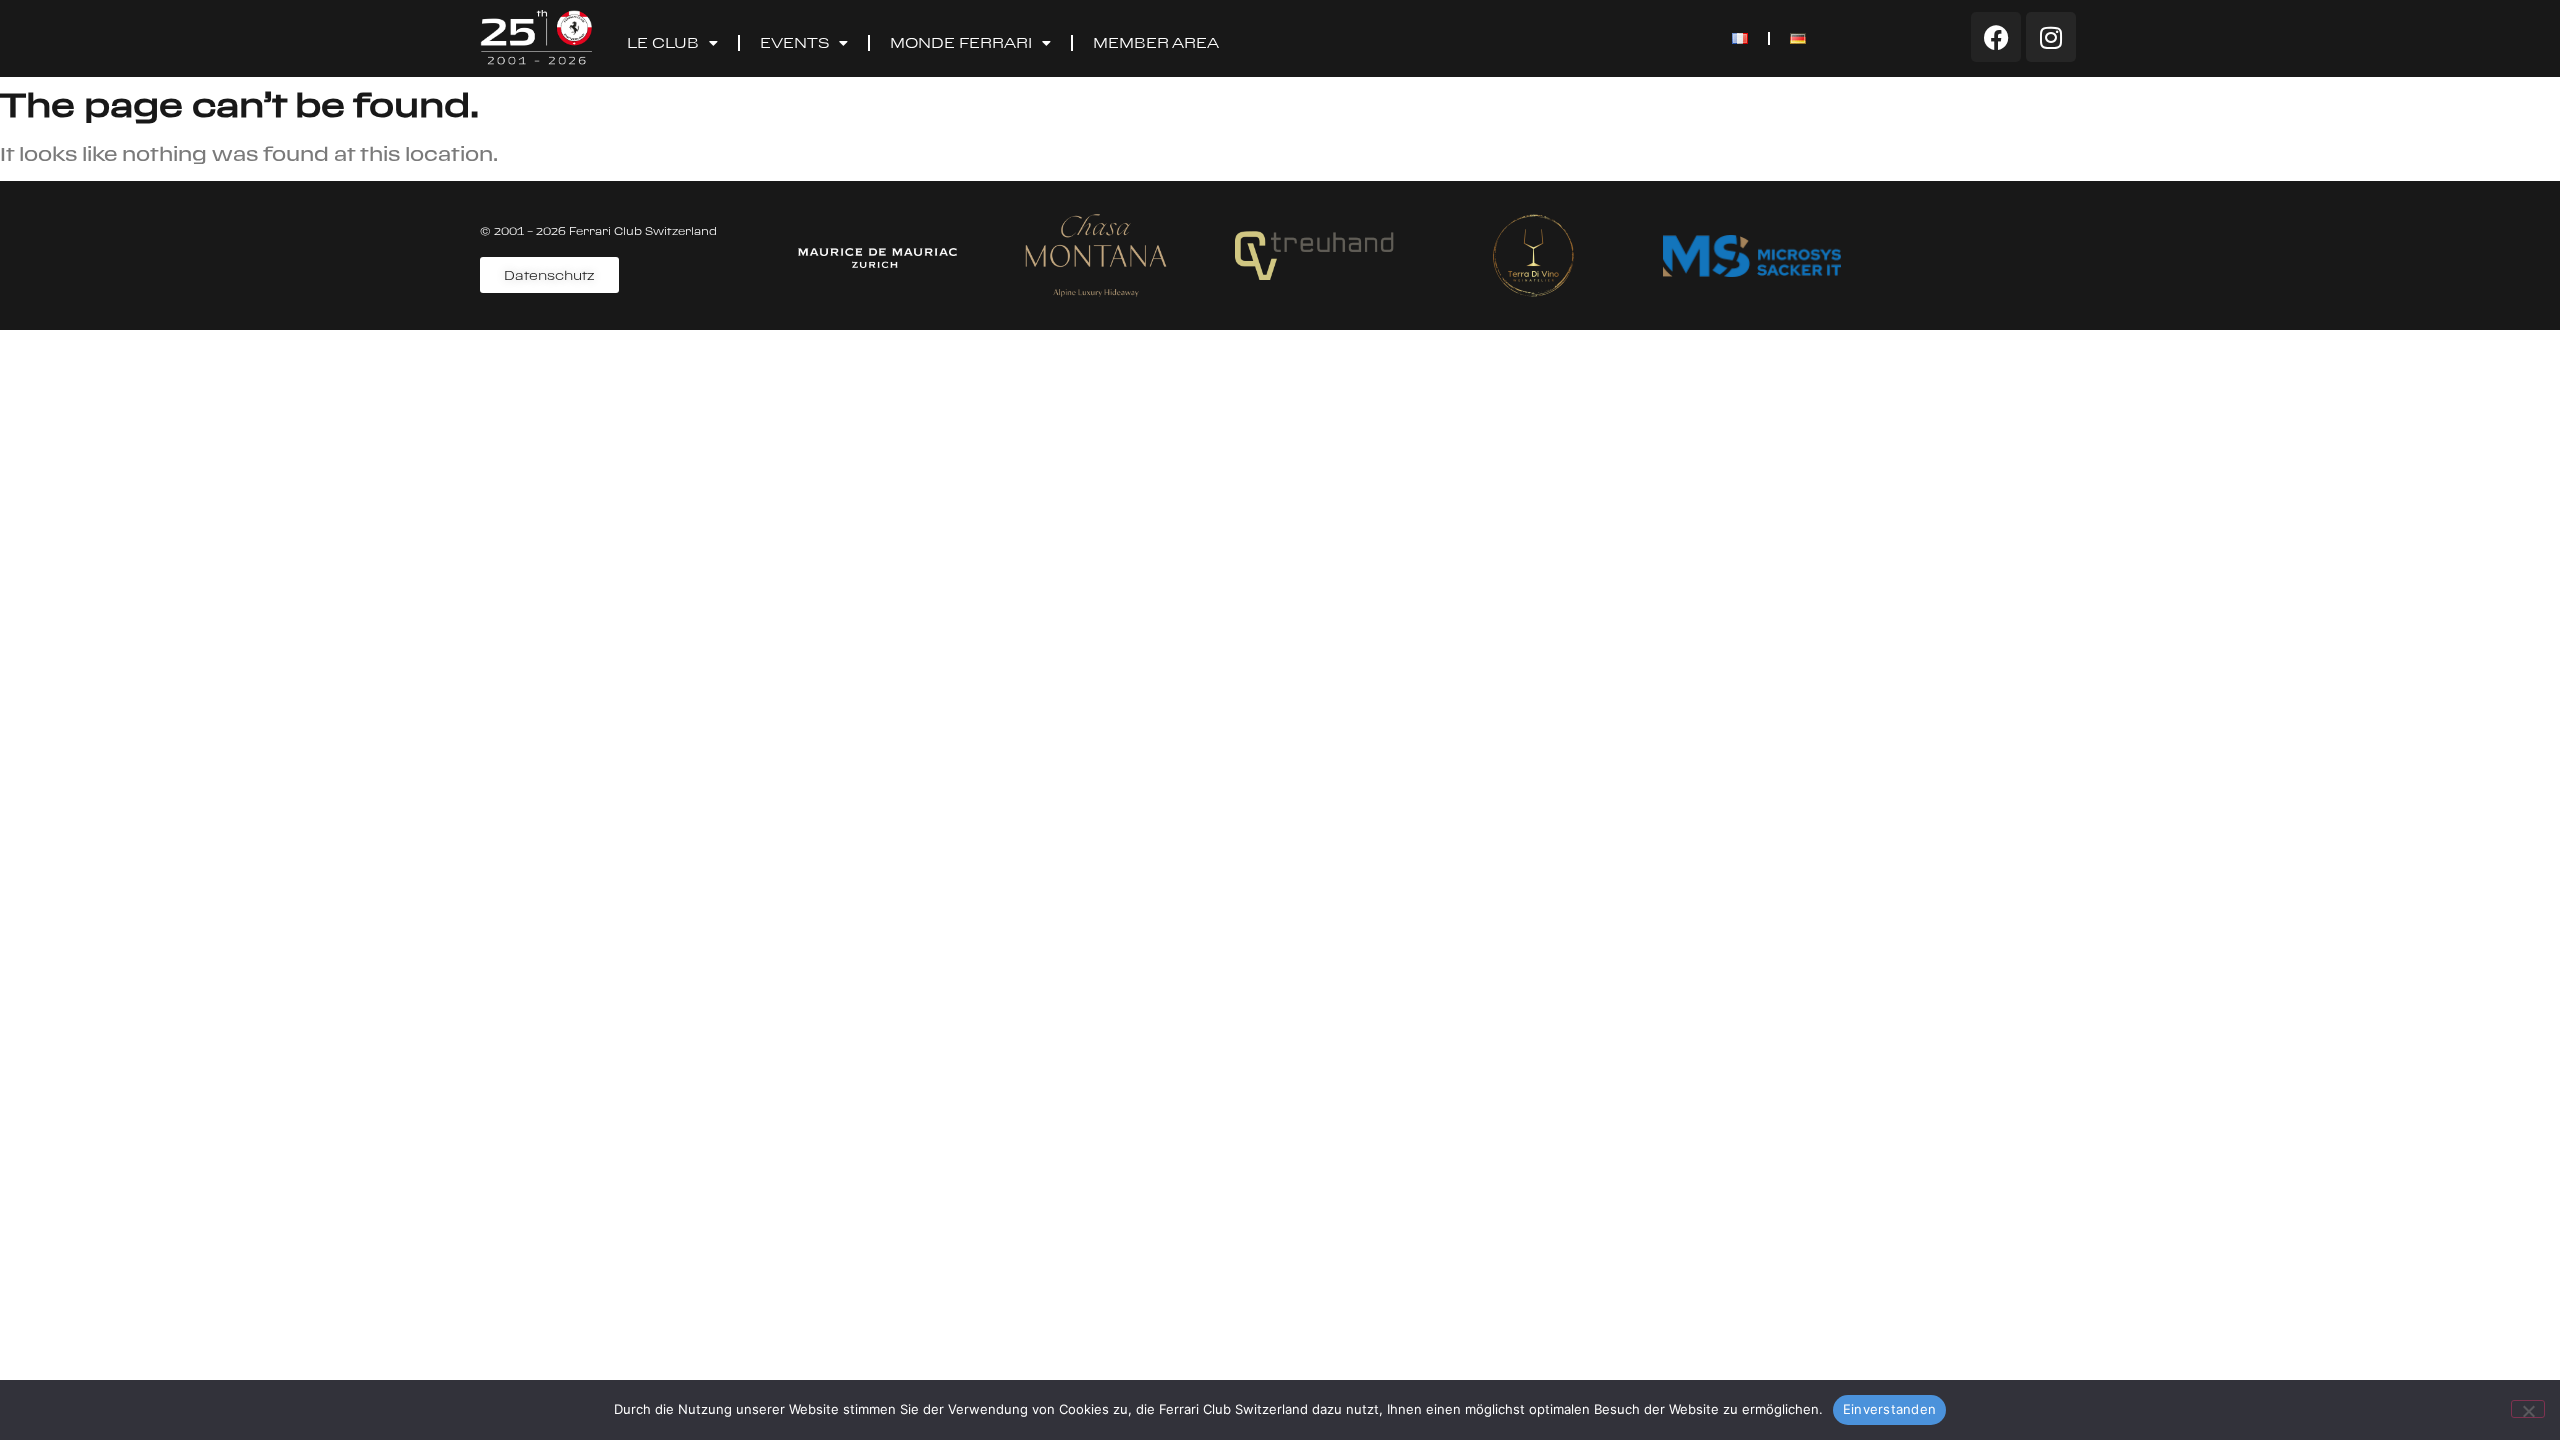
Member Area (1156, 42)
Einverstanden (1889, 1409)
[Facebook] (1996, 37)
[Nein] (2528, 1409)
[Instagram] (2051, 37)
